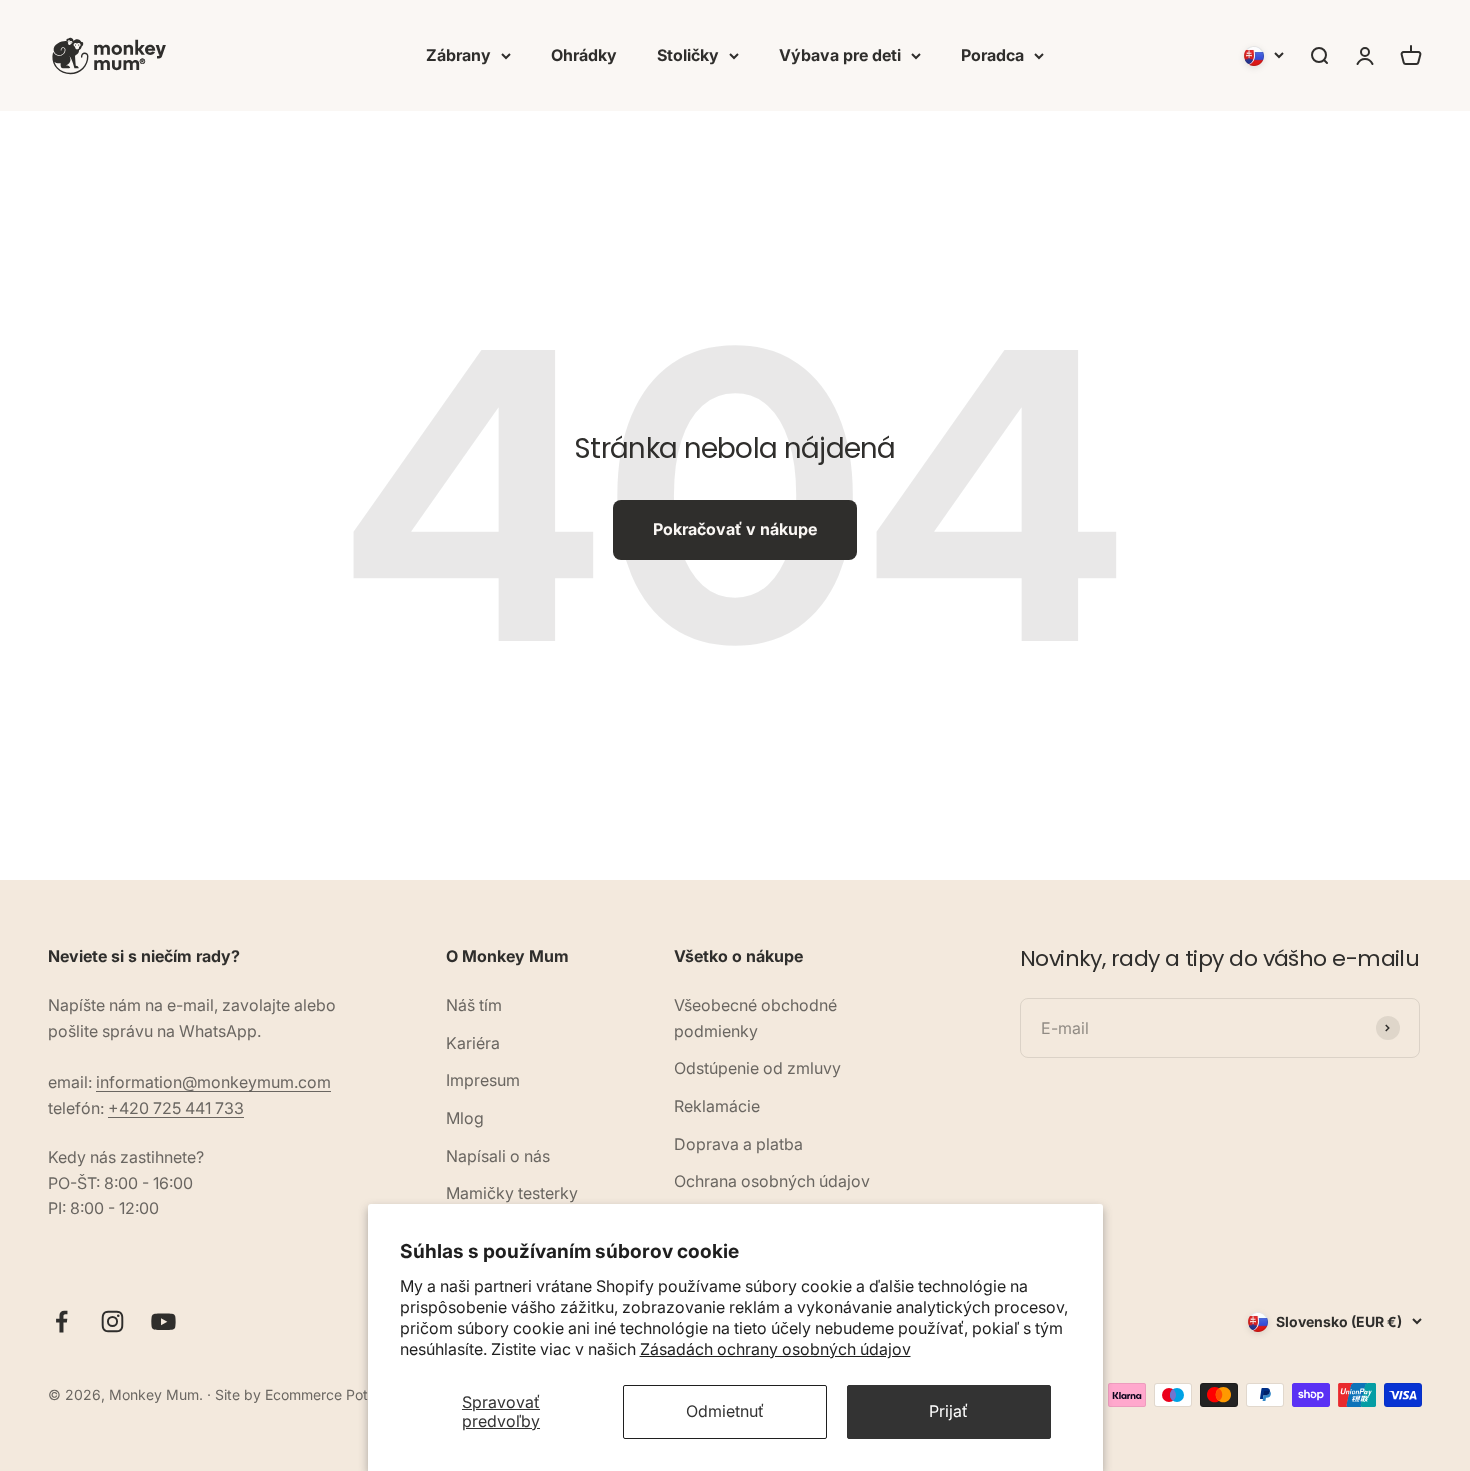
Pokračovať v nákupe (735, 529)
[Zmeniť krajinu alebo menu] (1264, 56)
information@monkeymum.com (213, 1082)
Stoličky (688, 55)
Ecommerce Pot (316, 1394)
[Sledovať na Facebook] (61, 1321)
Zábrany (458, 55)
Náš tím (474, 1005)
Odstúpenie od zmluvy (757, 1068)
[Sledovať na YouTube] (163, 1321)
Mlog (465, 1118)
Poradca (992, 55)
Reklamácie (717, 1106)
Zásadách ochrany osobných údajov (775, 1349)
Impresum (483, 1080)
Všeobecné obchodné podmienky (755, 1018)
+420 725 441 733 (176, 1108)
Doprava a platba (738, 1144)
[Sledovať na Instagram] (112, 1321)
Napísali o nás (498, 1156)
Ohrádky (584, 55)
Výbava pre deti (840, 55)
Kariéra (473, 1043)
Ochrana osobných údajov (772, 1181)
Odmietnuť (725, 1411)
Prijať (948, 1411)
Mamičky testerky (512, 1193)
